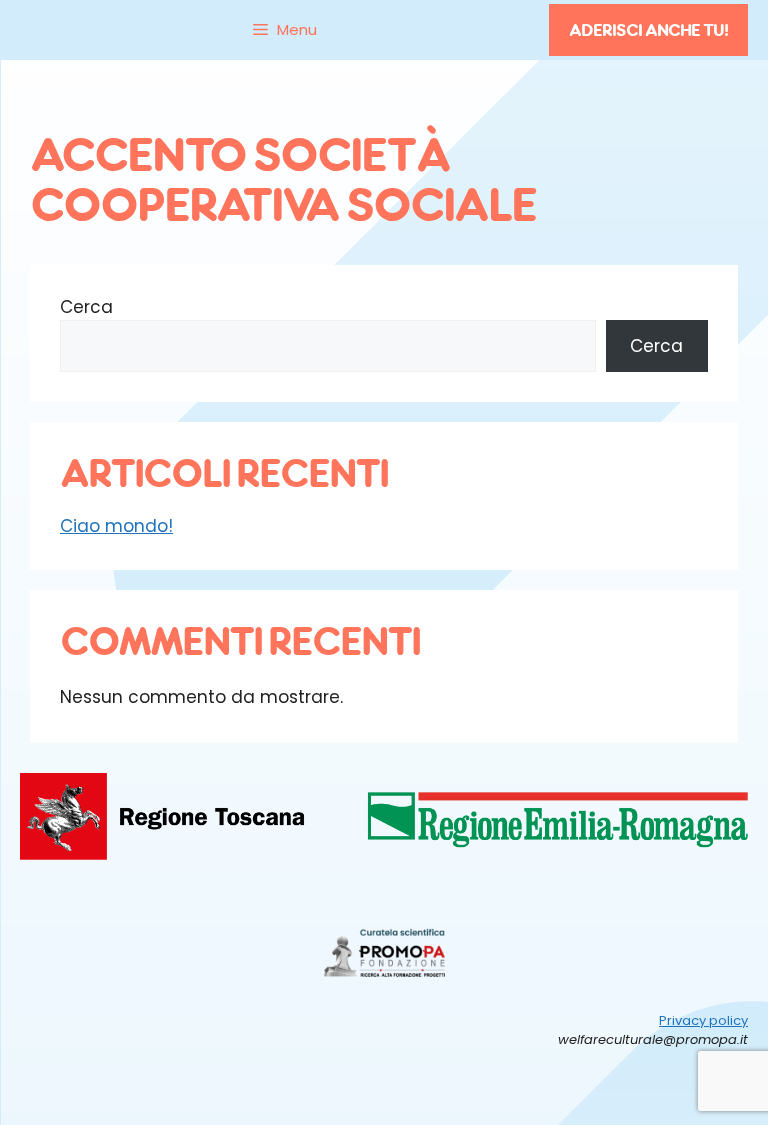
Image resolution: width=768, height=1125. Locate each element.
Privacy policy (703, 1020)
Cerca (86, 307)
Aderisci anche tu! (648, 30)
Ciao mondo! (116, 526)
